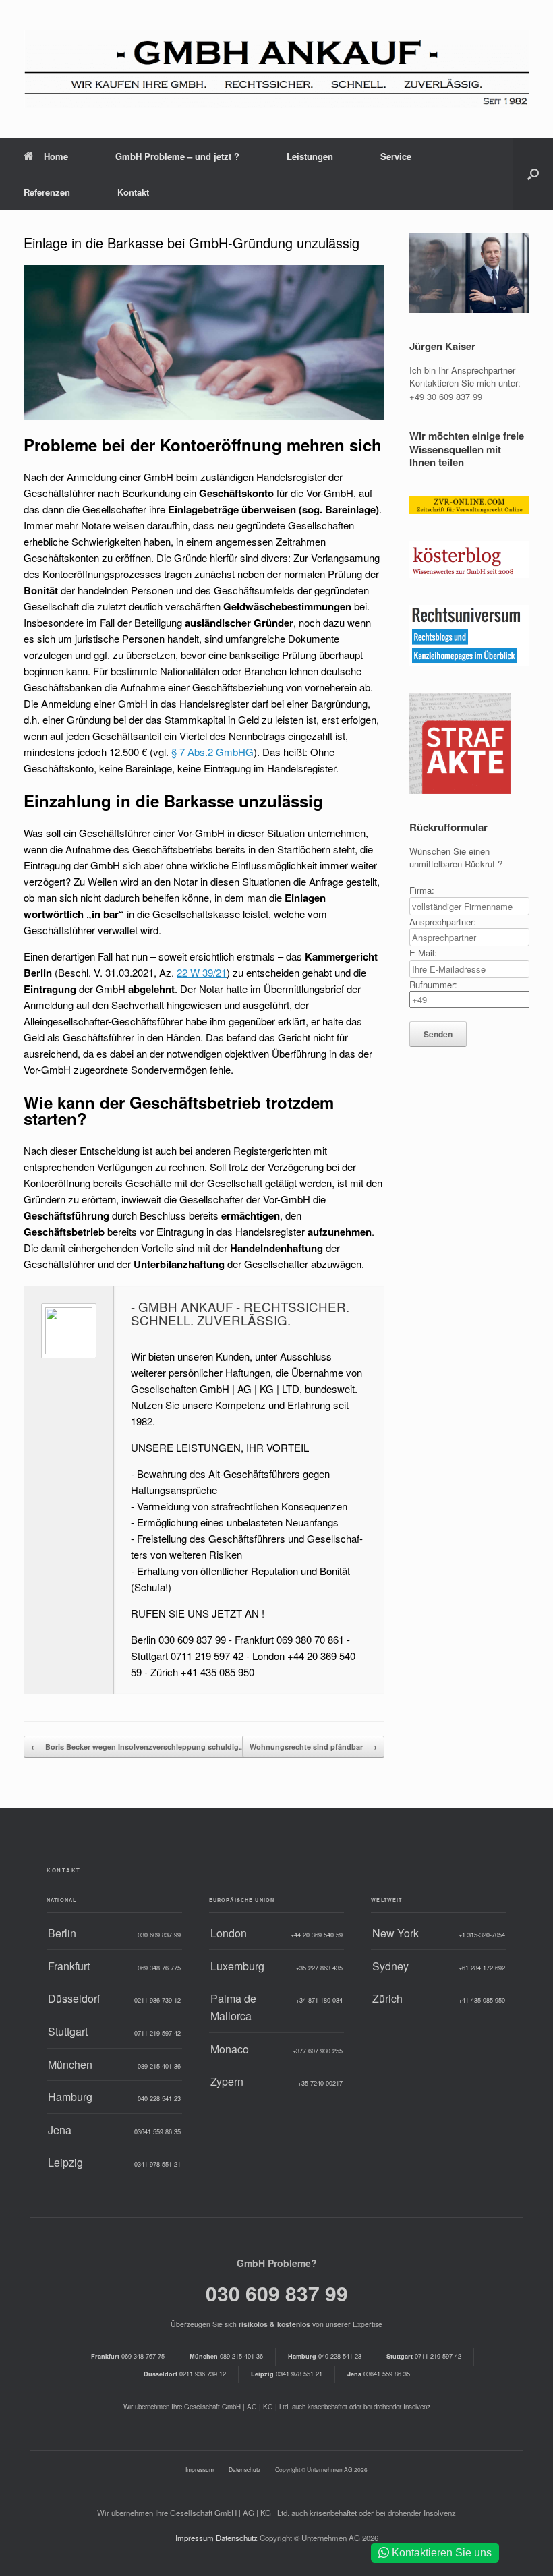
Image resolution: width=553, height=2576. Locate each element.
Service (396, 156)
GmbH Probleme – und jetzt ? (177, 156)
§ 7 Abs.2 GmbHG (212, 752)
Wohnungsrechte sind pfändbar (313, 1747)
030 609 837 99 (277, 2293)
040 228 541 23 (325, 2356)
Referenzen (47, 192)
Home (56, 156)
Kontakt (133, 192)
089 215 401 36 (226, 2356)
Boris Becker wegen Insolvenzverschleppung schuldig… (139, 1747)
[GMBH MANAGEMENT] (276, 69)
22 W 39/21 (202, 972)
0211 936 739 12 (185, 2374)
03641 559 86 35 (379, 2374)
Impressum (200, 2469)
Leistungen (310, 156)
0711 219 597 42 (424, 2356)
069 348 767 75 (128, 2356)
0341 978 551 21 (287, 2374)
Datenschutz (244, 2469)
